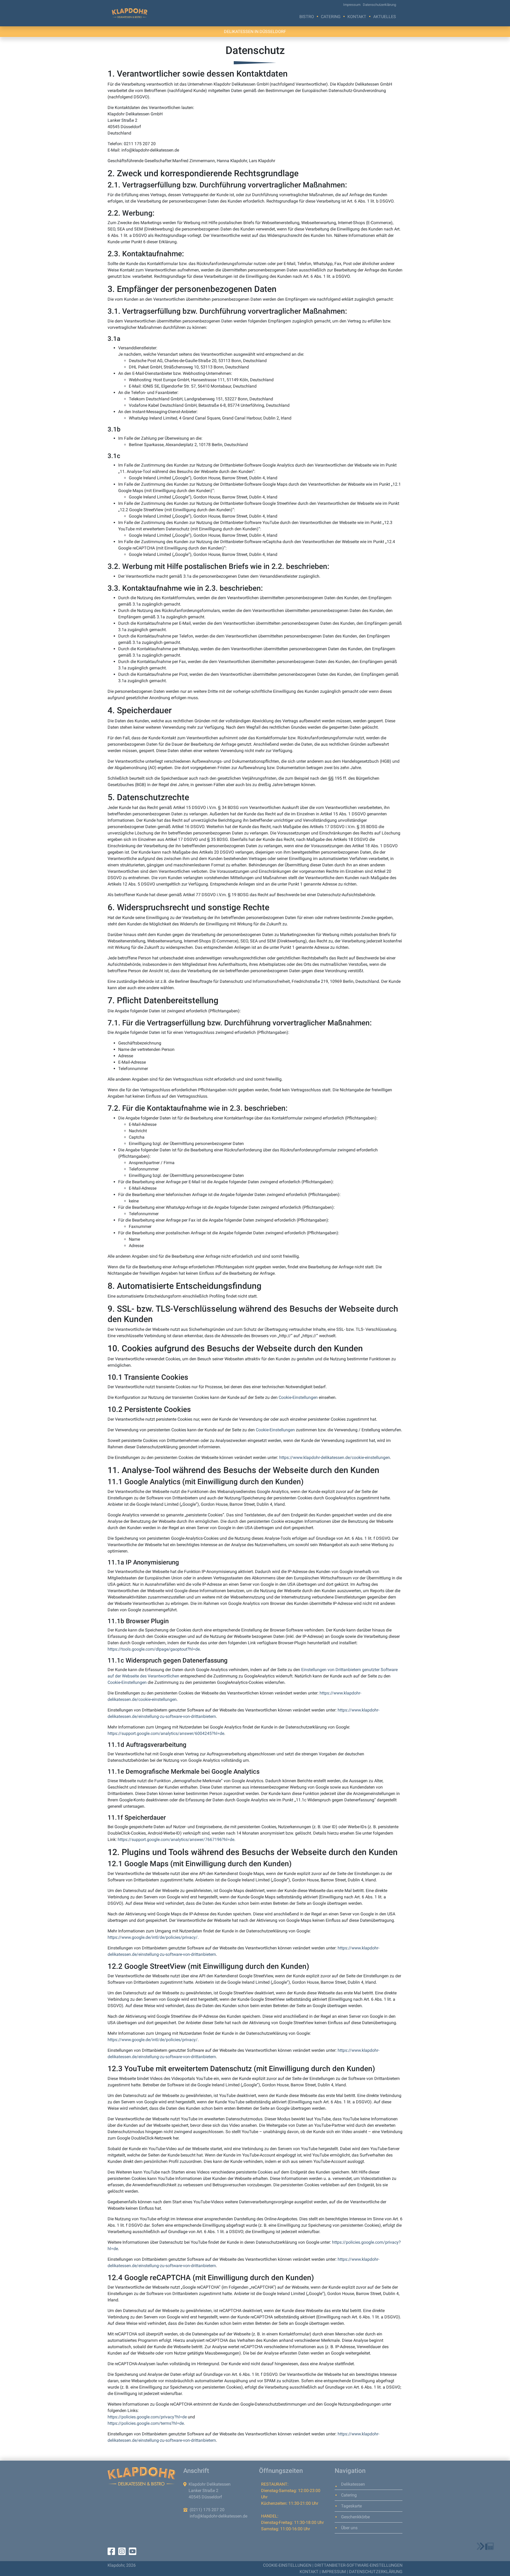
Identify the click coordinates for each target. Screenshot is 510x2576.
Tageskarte (351, 2506)
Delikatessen (353, 2484)
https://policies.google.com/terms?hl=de (146, 2423)
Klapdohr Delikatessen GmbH (130, 13)
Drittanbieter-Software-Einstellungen (358, 2565)
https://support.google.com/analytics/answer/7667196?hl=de (176, 1839)
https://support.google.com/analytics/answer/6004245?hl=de (166, 1733)
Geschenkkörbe (355, 2517)
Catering (331, 17)
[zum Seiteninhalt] (485, 2546)
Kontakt (357, 17)
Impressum (352, 5)
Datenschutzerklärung (379, 5)
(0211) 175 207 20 (207, 2510)
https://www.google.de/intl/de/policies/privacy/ (153, 1937)
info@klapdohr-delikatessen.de (218, 2516)
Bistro (307, 17)
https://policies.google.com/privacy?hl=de (147, 2417)
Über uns (349, 2528)
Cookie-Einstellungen (298, 1397)
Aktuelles (385, 17)
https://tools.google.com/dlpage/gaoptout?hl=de (154, 1649)
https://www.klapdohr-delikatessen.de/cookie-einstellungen (335, 1457)
